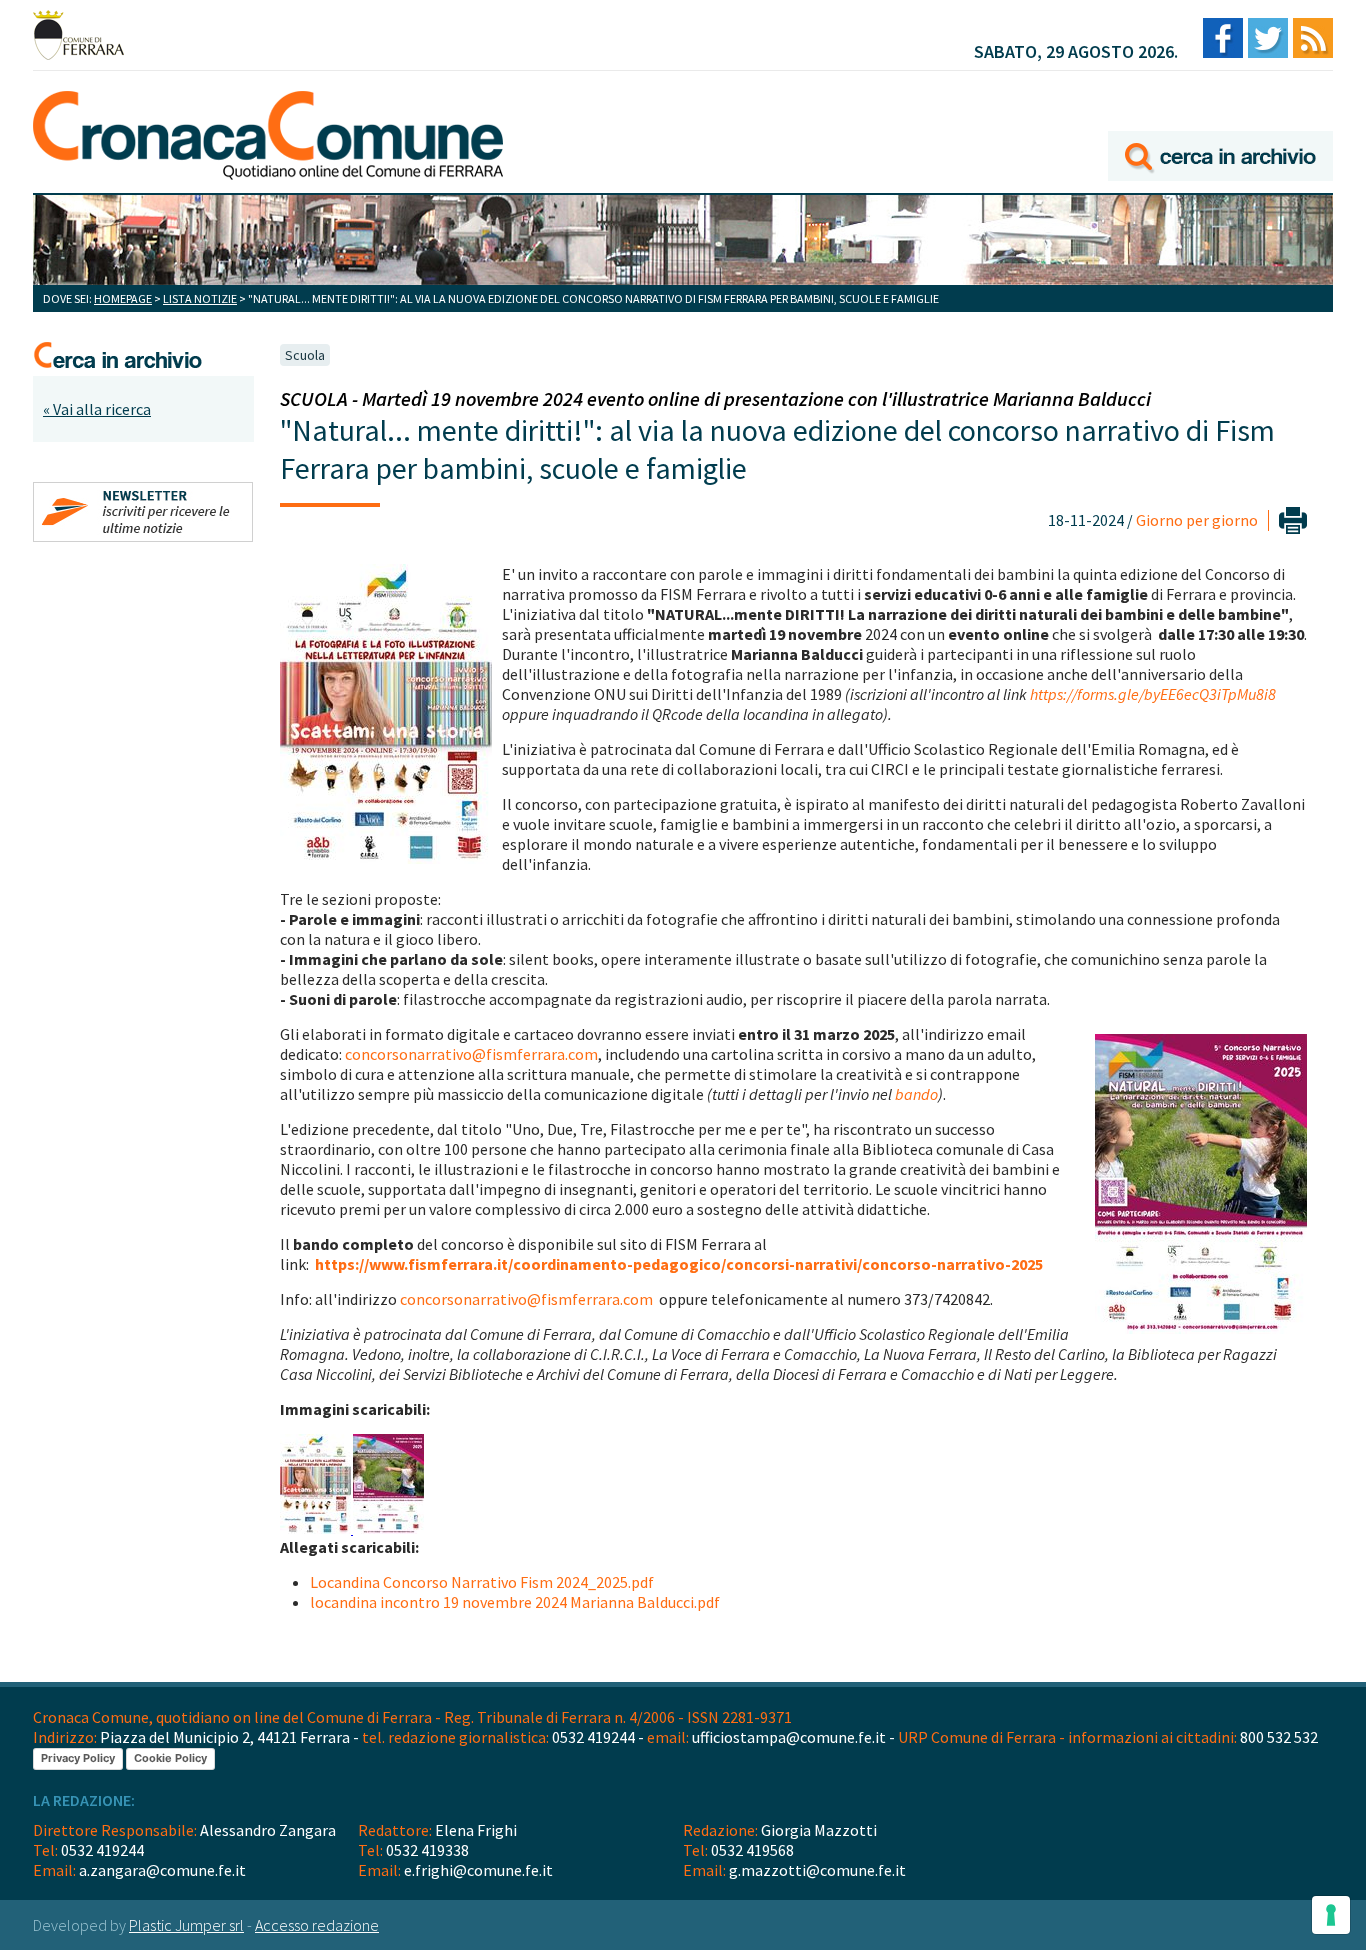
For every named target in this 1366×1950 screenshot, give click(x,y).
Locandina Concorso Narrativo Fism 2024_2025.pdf (482, 1582)
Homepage (123, 298)
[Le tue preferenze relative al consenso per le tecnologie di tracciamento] (1331, 1915)
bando (916, 1094)
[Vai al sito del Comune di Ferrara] (78, 35)
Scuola (305, 355)
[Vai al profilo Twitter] (1268, 39)
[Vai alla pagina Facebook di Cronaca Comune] (1223, 39)
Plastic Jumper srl (186, 1925)
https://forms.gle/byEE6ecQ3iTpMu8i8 (1153, 694)
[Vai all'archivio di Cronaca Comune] (1220, 127)
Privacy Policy (78, 1758)
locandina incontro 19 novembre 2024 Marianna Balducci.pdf (515, 1602)
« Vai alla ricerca (97, 409)
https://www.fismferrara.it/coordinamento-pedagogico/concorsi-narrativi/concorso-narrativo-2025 (679, 1264)
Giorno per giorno (1197, 520)
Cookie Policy (170, 1758)
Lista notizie (200, 298)
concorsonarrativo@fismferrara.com (471, 1054)
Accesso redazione (317, 1925)
